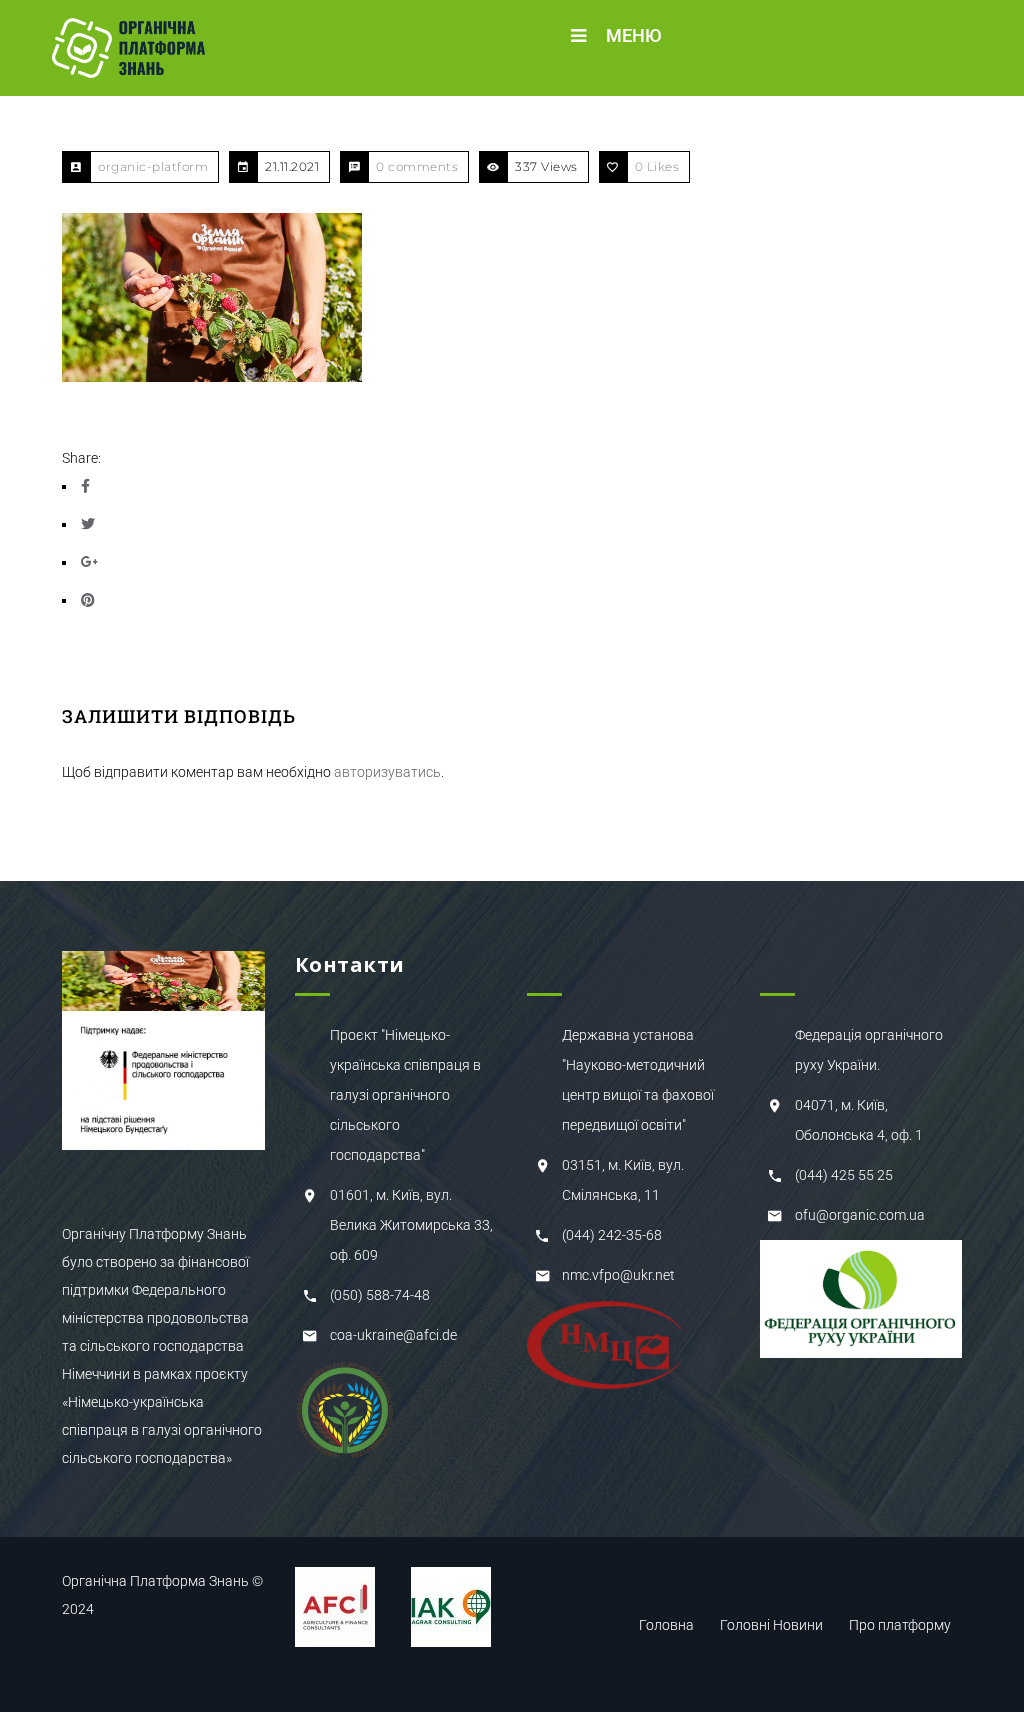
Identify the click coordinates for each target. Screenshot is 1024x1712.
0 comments (417, 166)
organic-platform (153, 166)
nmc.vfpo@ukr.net (618, 1275)
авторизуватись (387, 772)
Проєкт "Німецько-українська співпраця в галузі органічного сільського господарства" (405, 1095)
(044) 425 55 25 (844, 1175)
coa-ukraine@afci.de (393, 1335)
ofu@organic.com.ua (860, 1215)
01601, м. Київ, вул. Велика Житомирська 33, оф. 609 (411, 1225)
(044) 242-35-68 (612, 1235)
